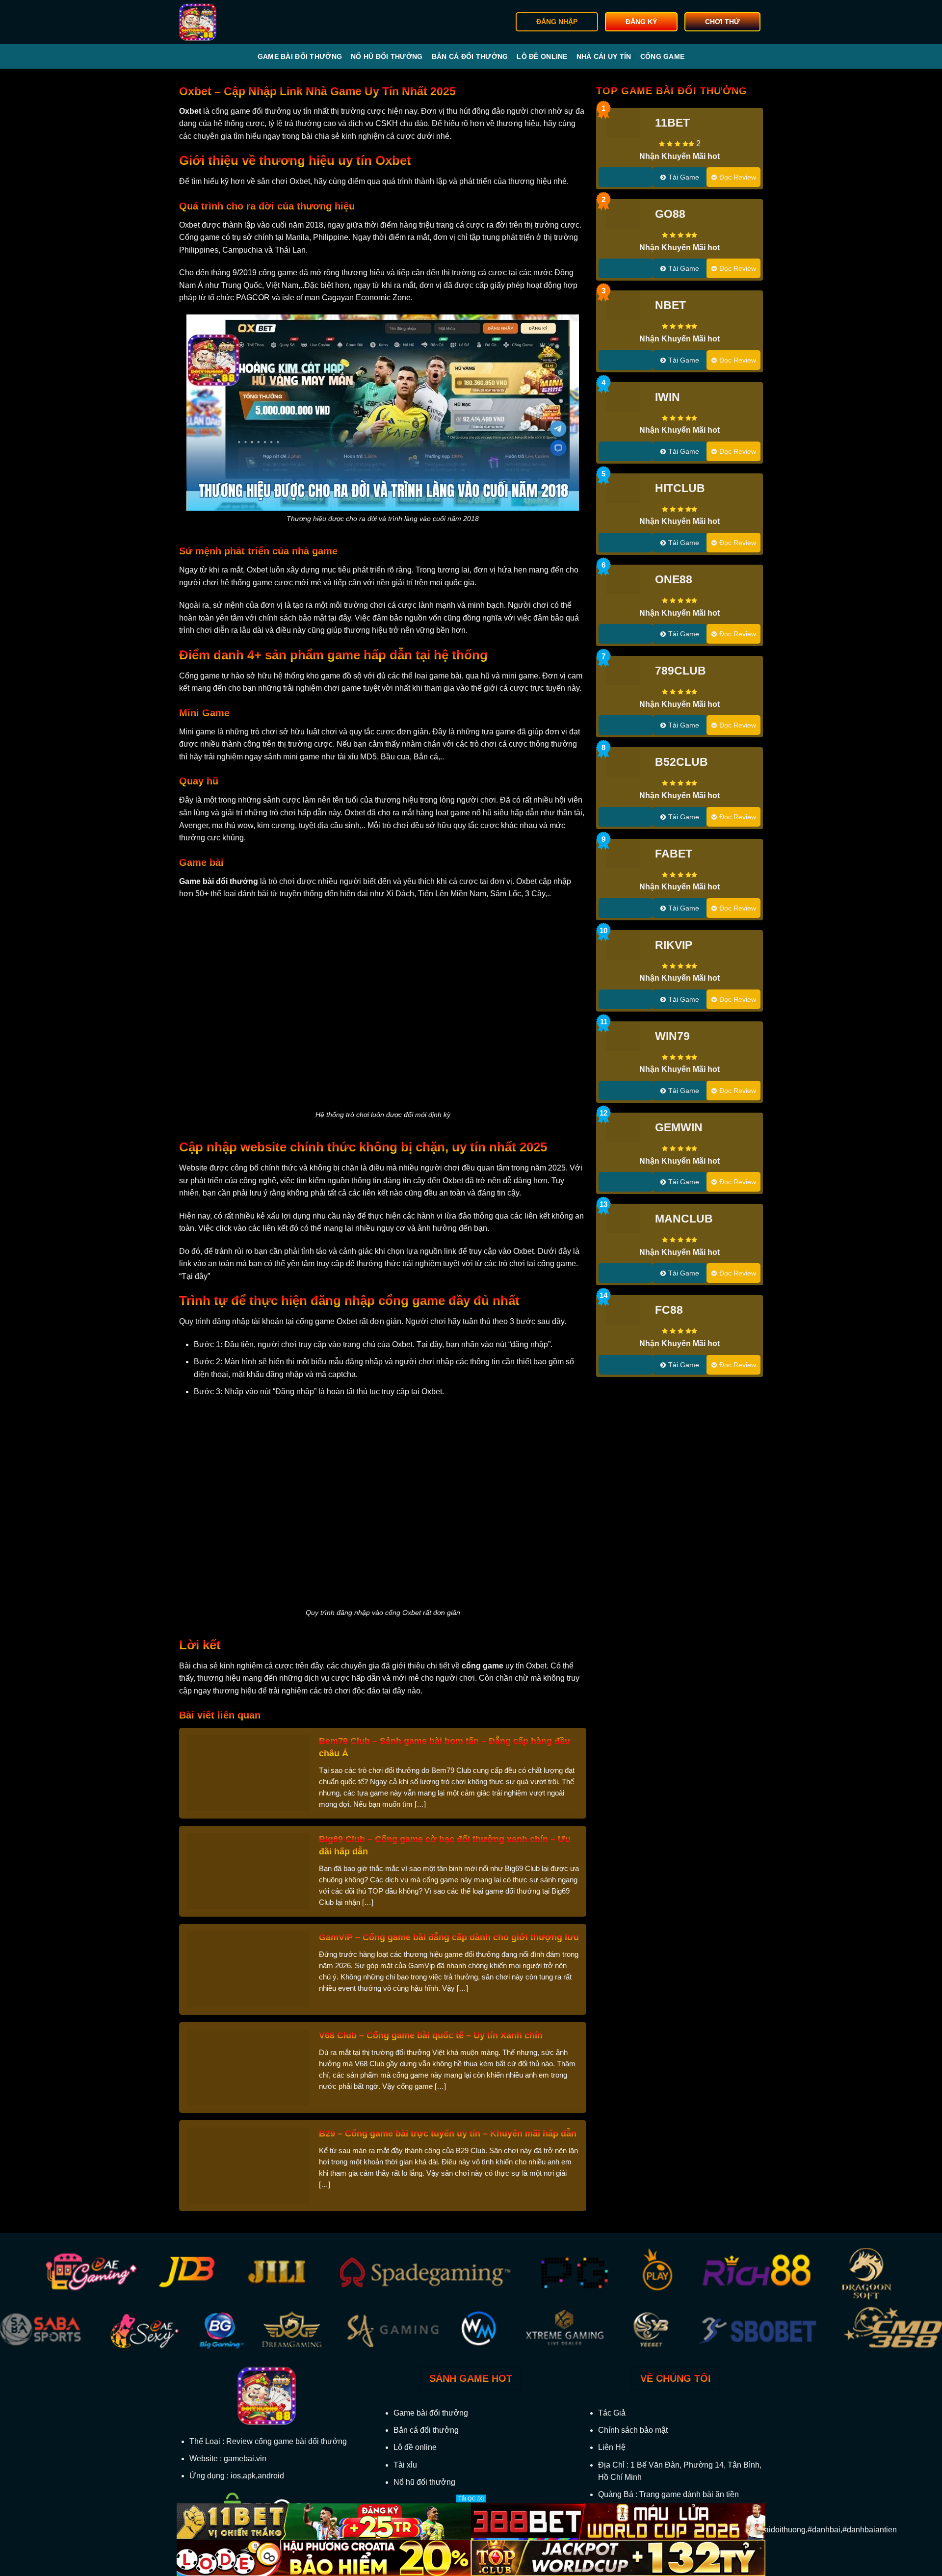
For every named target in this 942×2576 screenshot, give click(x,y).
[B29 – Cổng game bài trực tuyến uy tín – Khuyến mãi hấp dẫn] (248, 2165)
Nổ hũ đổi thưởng (387, 56)
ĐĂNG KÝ (641, 22)
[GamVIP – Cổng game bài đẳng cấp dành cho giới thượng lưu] (248, 1969)
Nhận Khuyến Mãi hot (680, 156)
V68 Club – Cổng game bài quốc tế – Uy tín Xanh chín (431, 2035)
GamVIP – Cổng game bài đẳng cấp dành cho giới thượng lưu (449, 1937)
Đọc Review (738, 177)
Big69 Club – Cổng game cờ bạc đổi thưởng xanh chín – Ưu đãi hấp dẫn (445, 1845)
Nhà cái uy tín (604, 56)
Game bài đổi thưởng (300, 56)
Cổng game (663, 56)
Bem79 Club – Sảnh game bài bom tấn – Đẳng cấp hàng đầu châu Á (445, 1747)
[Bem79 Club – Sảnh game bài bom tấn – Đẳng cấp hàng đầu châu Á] (248, 1773)
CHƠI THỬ (722, 22)
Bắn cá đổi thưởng (470, 56)
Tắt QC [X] (471, 2498)
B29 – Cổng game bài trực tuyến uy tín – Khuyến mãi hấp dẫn (448, 2134)
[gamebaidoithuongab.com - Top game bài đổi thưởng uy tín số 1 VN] (229, 22)
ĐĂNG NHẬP (557, 22)
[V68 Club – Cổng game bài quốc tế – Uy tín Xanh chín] (248, 2067)
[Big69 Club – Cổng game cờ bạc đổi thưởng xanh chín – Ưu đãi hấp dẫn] (248, 1871)
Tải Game (684, 177)
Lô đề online (542, 56)
